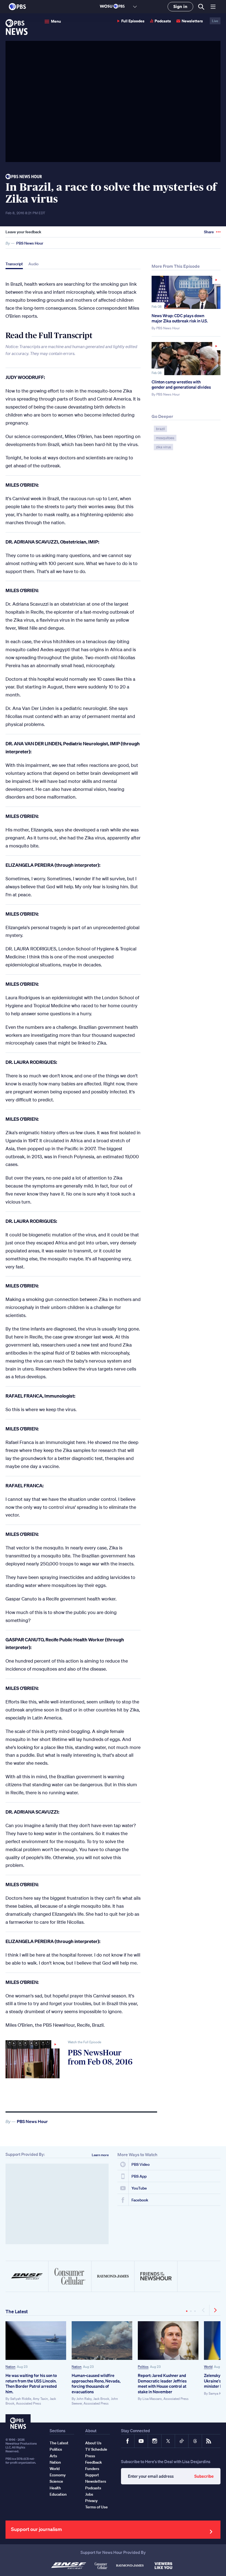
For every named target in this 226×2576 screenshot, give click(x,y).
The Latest (17, 2311)
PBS (17, 7)
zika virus (163, 447)
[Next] (215, 2310)
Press (90, 2456)
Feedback (94, 2462)
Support (92, 2475)
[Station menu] (135, 7)
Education (58, 2494)
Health (55, 2488)
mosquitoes (165, 438)
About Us (93, 2443)
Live (215, 21)
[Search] (201, 7)
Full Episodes (133, 21)
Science (56, 2481)
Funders (92, 2469)
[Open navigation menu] (213, 7)
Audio (33, 264)
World (208, 2367)
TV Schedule (96, 2449)
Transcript (14, 264)
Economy (58, 2475)
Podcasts (163, 21)
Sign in (180, 6)
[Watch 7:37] (186, 359)
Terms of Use (96, 2507)
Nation (10, 2367)
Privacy (91, 2501)
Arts (53, 2456)
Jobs (89, 2494)
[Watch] (33, 2059)
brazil (160, 429)
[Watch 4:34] (186, 292)
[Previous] (204, 2310)
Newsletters (192, 21)
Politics (143, 2367)
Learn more (100, 2155)
